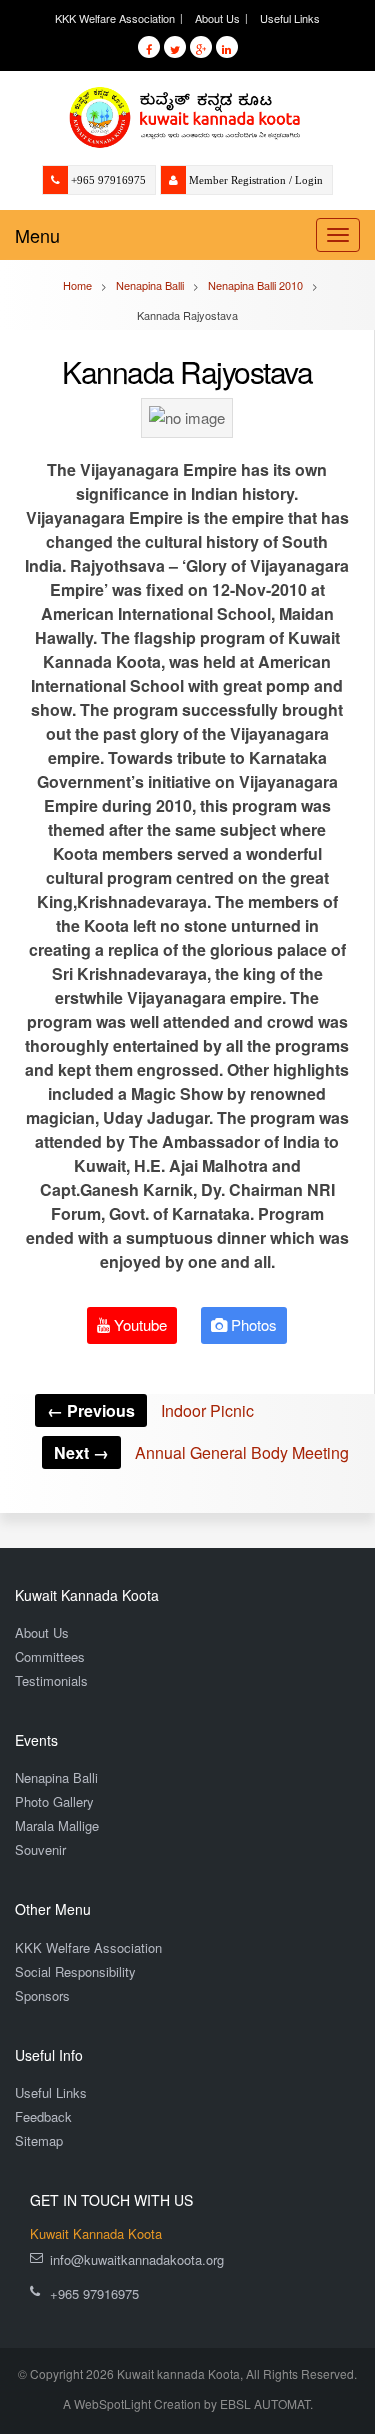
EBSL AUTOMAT (265, 2403)
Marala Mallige (57, 1825)
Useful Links (290, 18)
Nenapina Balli (56, 1777)
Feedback (43, 2116)
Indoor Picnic (150, 1410)
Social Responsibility (75, 1971)
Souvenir (40, 1849)
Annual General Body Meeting (201, 1452)
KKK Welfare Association (115, 18)
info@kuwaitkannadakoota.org (137, 2259)
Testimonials (51, 1680)
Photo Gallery (54, 1801)
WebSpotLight (112, 2403)
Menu (37, 235)
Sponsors (42, 1995)
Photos (252, 1324)
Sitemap (39, 2140)
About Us (217, 18)
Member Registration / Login (256, 180)
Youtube (138, 1324)
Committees (50, 1656)
